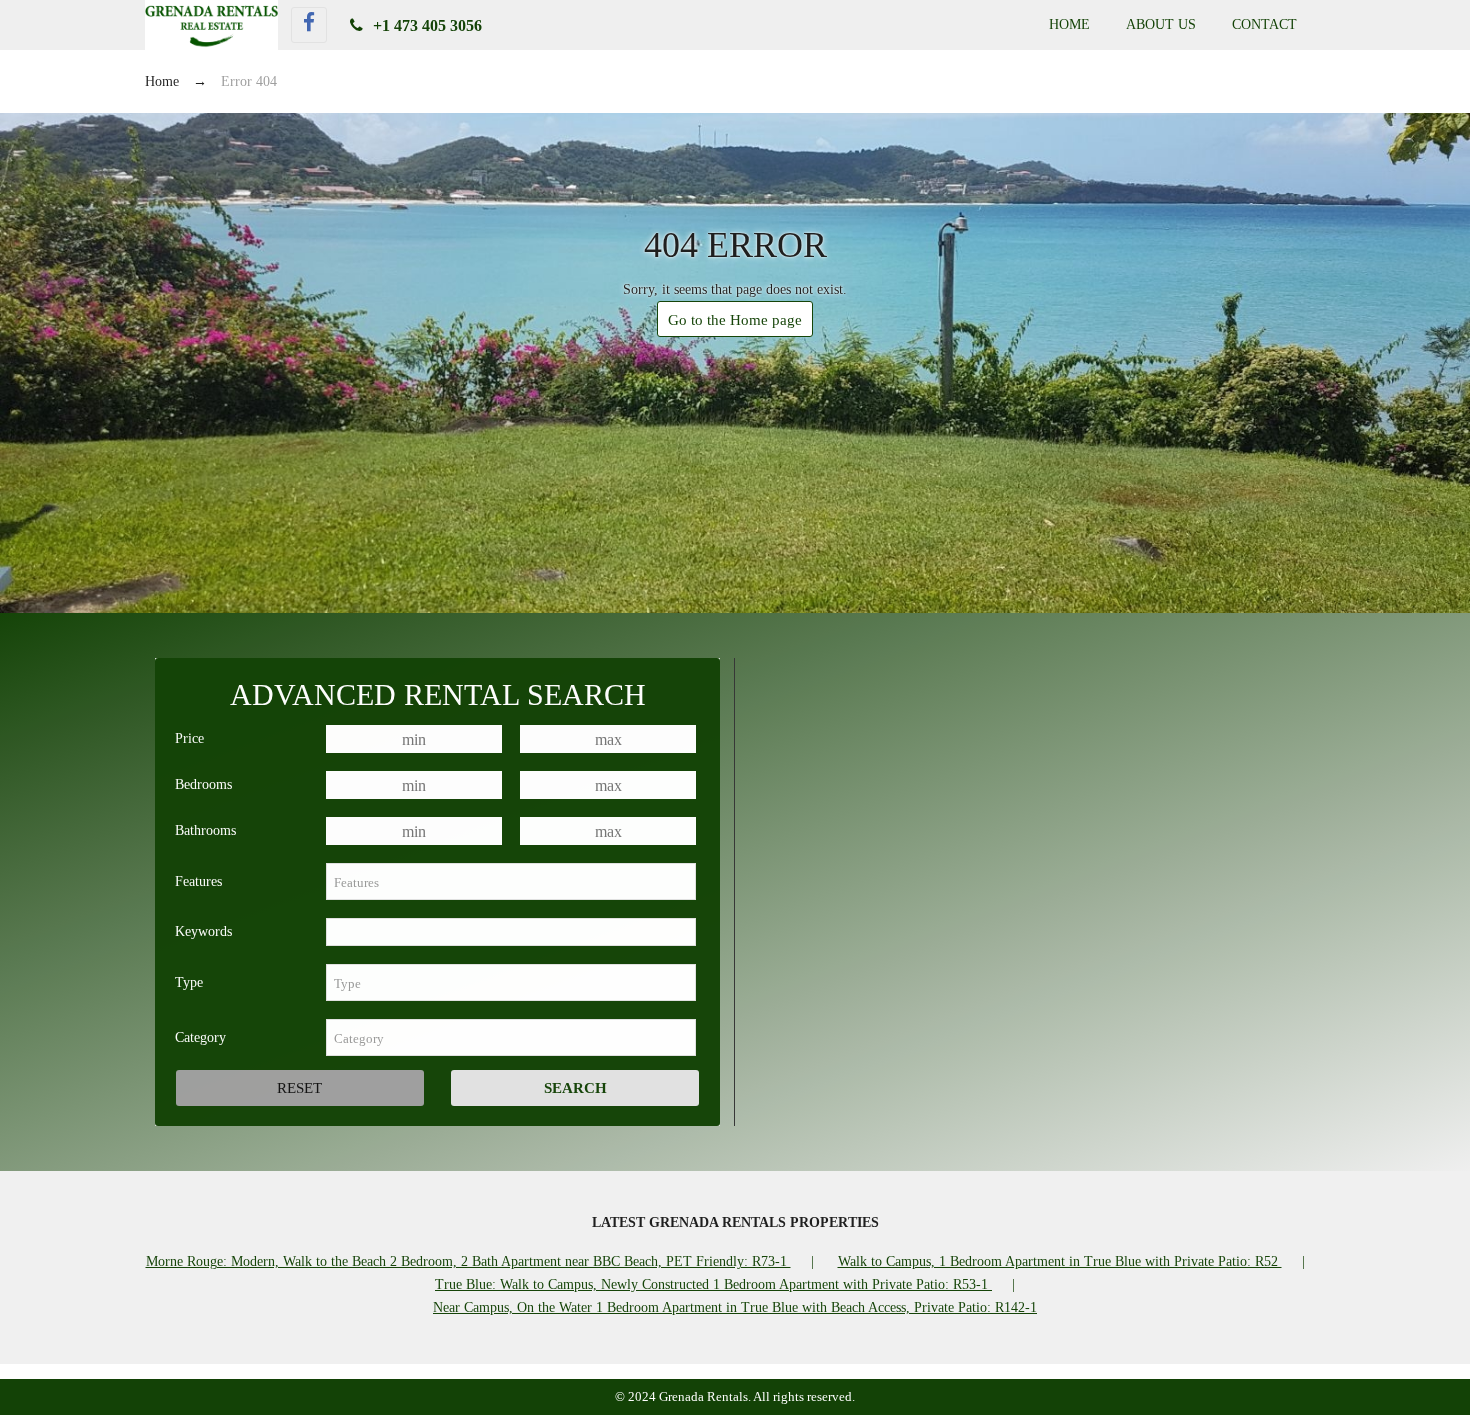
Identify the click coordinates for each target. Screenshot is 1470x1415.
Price (189, 738)
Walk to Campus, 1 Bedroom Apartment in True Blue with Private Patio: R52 (1060, 1261)
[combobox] (511, 881)
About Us (1161, 24)
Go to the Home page (735, 320)
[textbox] (511, 881)
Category (200, 1037)
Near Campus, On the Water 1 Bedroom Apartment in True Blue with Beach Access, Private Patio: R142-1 (735, 1307)
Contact (1264, 24)
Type (189, 982)
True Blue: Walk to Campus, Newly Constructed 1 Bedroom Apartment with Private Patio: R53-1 (713, 1284)
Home (1069, 24)
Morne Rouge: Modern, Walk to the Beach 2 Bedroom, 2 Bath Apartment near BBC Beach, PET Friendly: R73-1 (468, 1261)
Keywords (203, 931)
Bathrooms (205, 830)
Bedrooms (203, 784)
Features (198, 881)
